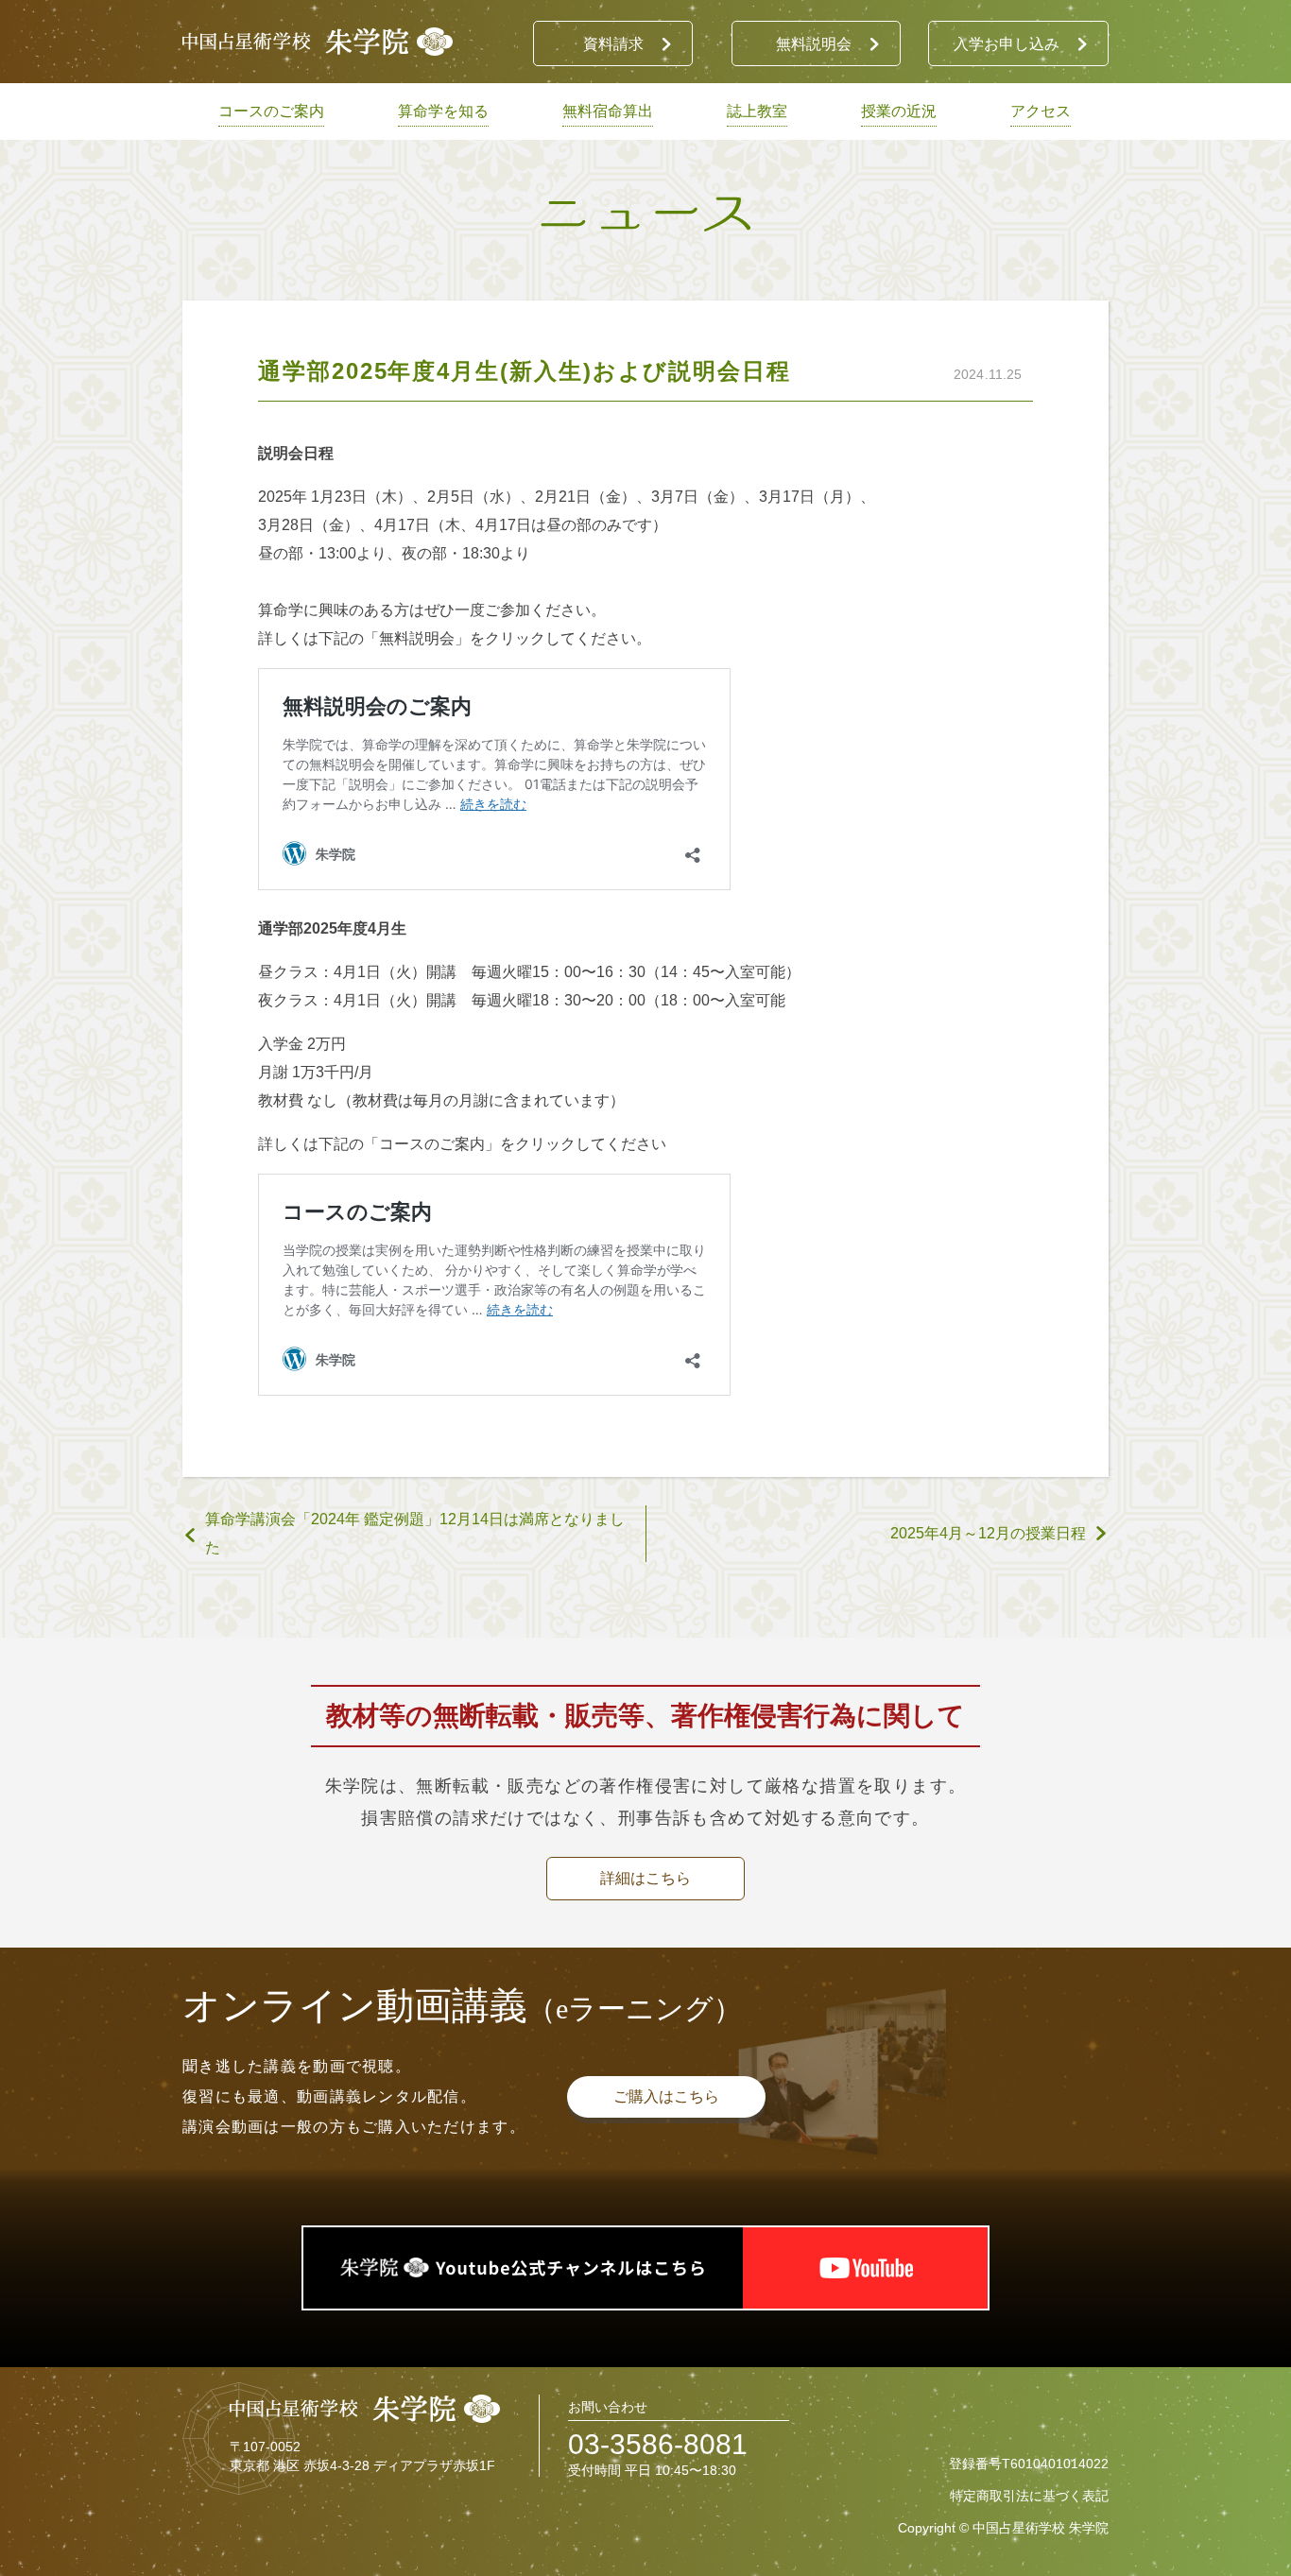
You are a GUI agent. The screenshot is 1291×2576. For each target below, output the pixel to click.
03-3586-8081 (658, 2444)
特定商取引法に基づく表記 (1029, 2496)
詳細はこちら (645, 1878)
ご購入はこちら (666, 2096)
